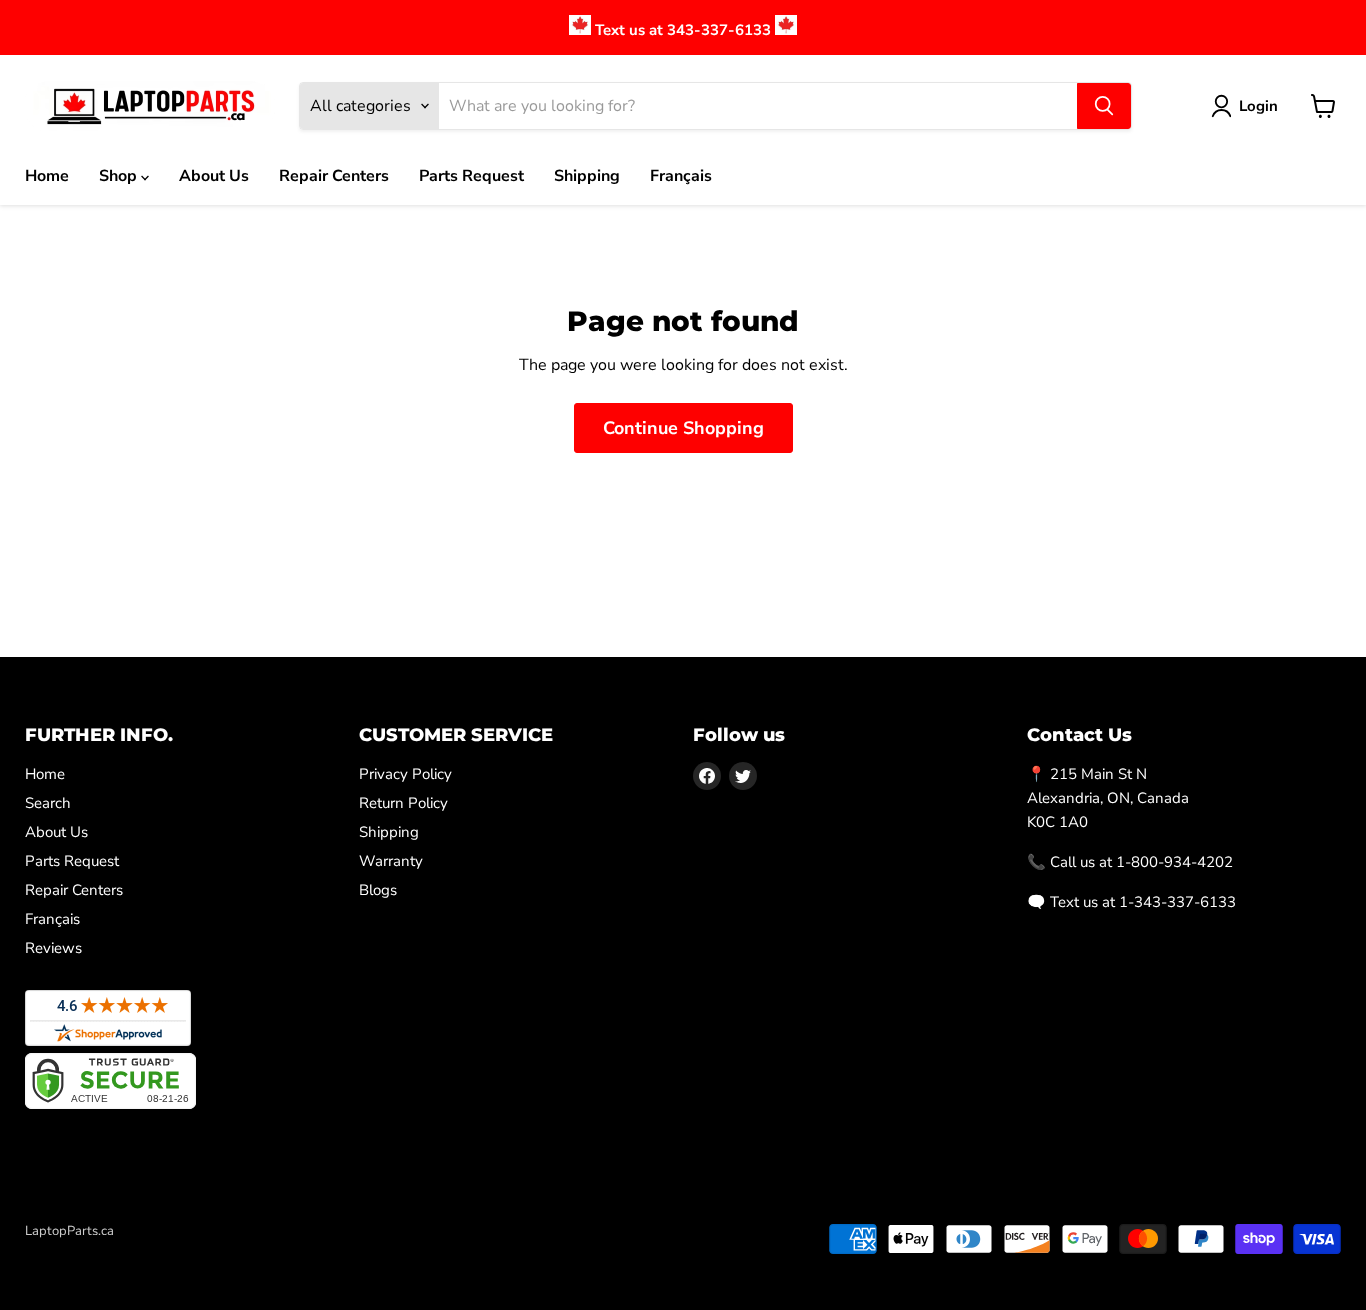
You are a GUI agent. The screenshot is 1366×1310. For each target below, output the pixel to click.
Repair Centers (334, 176)
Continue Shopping (683, 428)
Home (47, 176)
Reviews (53, 948)
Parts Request (471, 176)
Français (681, 176)
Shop (120, 176)
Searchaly (141, 1252)
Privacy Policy (405, 774)
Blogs (378, 890)
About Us (214, 176)
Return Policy (403, 803)
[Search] (1104, 106)
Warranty (391, 861)
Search (48, 803)
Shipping (587, 176)
